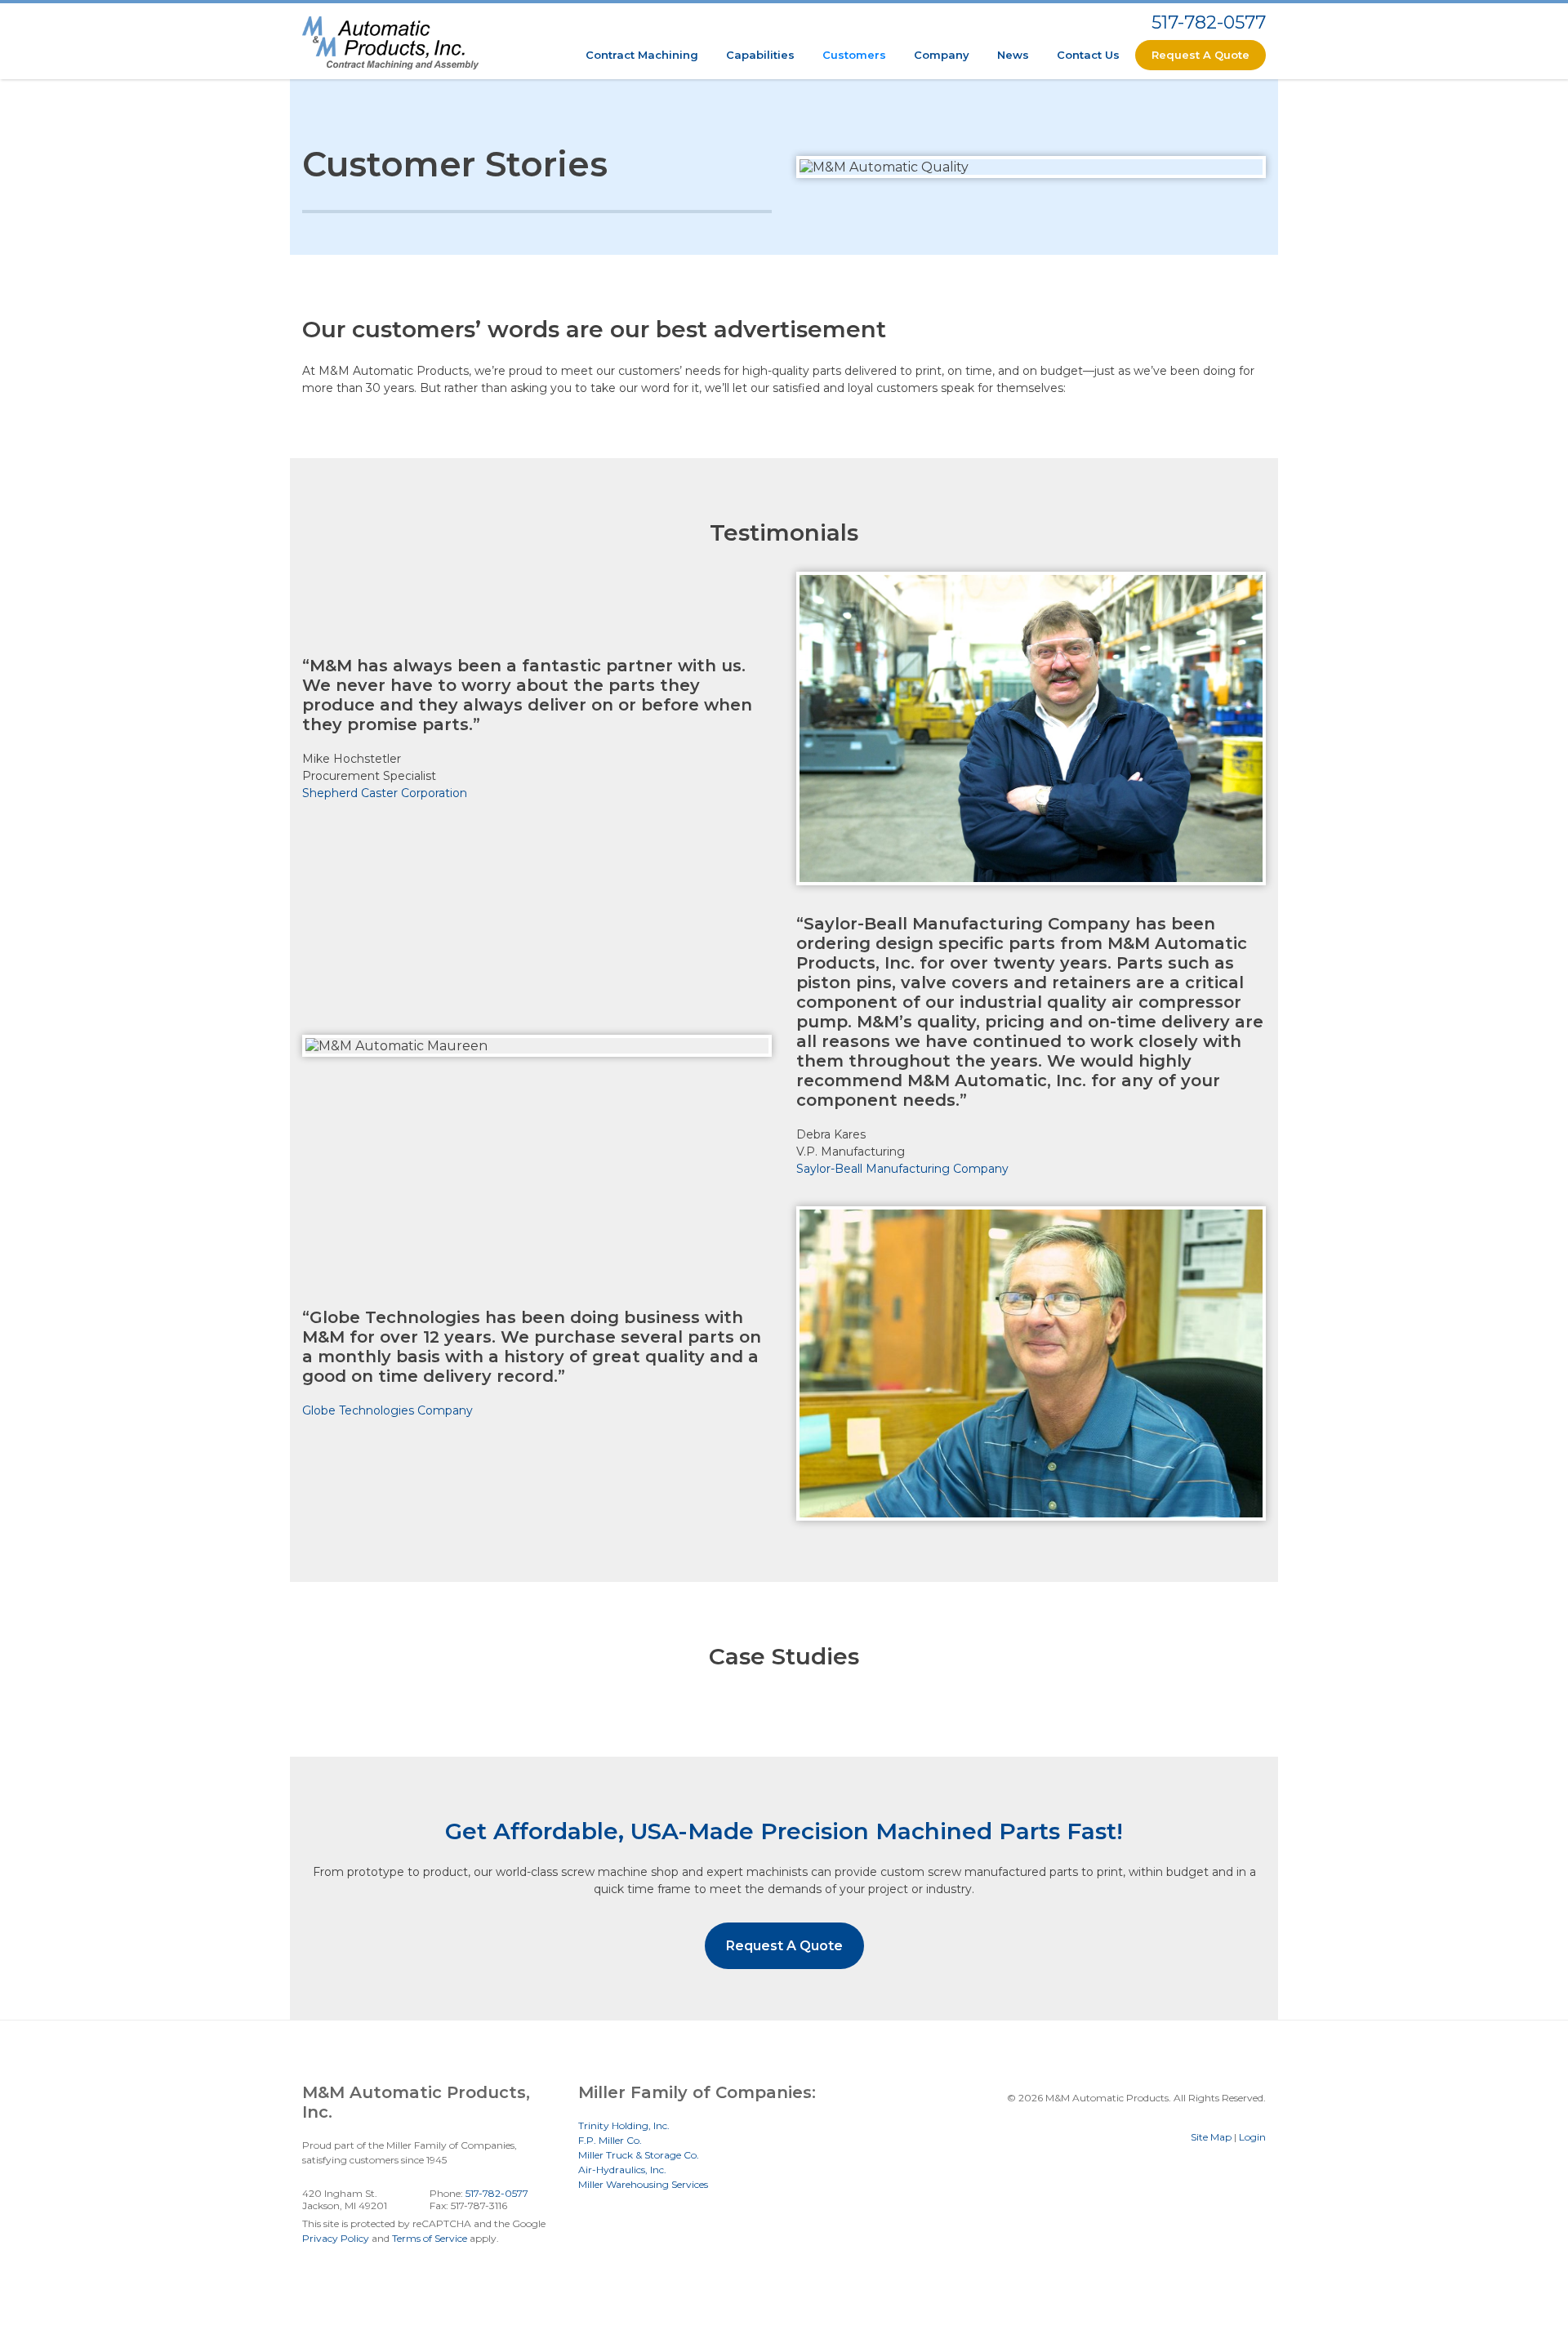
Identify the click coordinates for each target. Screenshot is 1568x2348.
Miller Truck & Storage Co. (639, 2155)
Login (1252, 2137)
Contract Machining (642, 55)
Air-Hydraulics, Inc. (622, 2170)
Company (942, 55)
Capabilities (760, 55)
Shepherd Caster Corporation (385, 793)
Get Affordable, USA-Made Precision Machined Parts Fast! (784, 1831)
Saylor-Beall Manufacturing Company (902, 1169)
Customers (854, 55)
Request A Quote (1200, 55)
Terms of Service (430, 2238)
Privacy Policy (336, 2238)
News (1013, 55)
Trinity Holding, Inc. (624, 2125)
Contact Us (1088, 55)
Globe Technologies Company (388, 1410)
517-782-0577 (1209, 22)
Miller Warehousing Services (643, 2184)
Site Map (1211, 2137)
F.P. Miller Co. (610, 2140)
